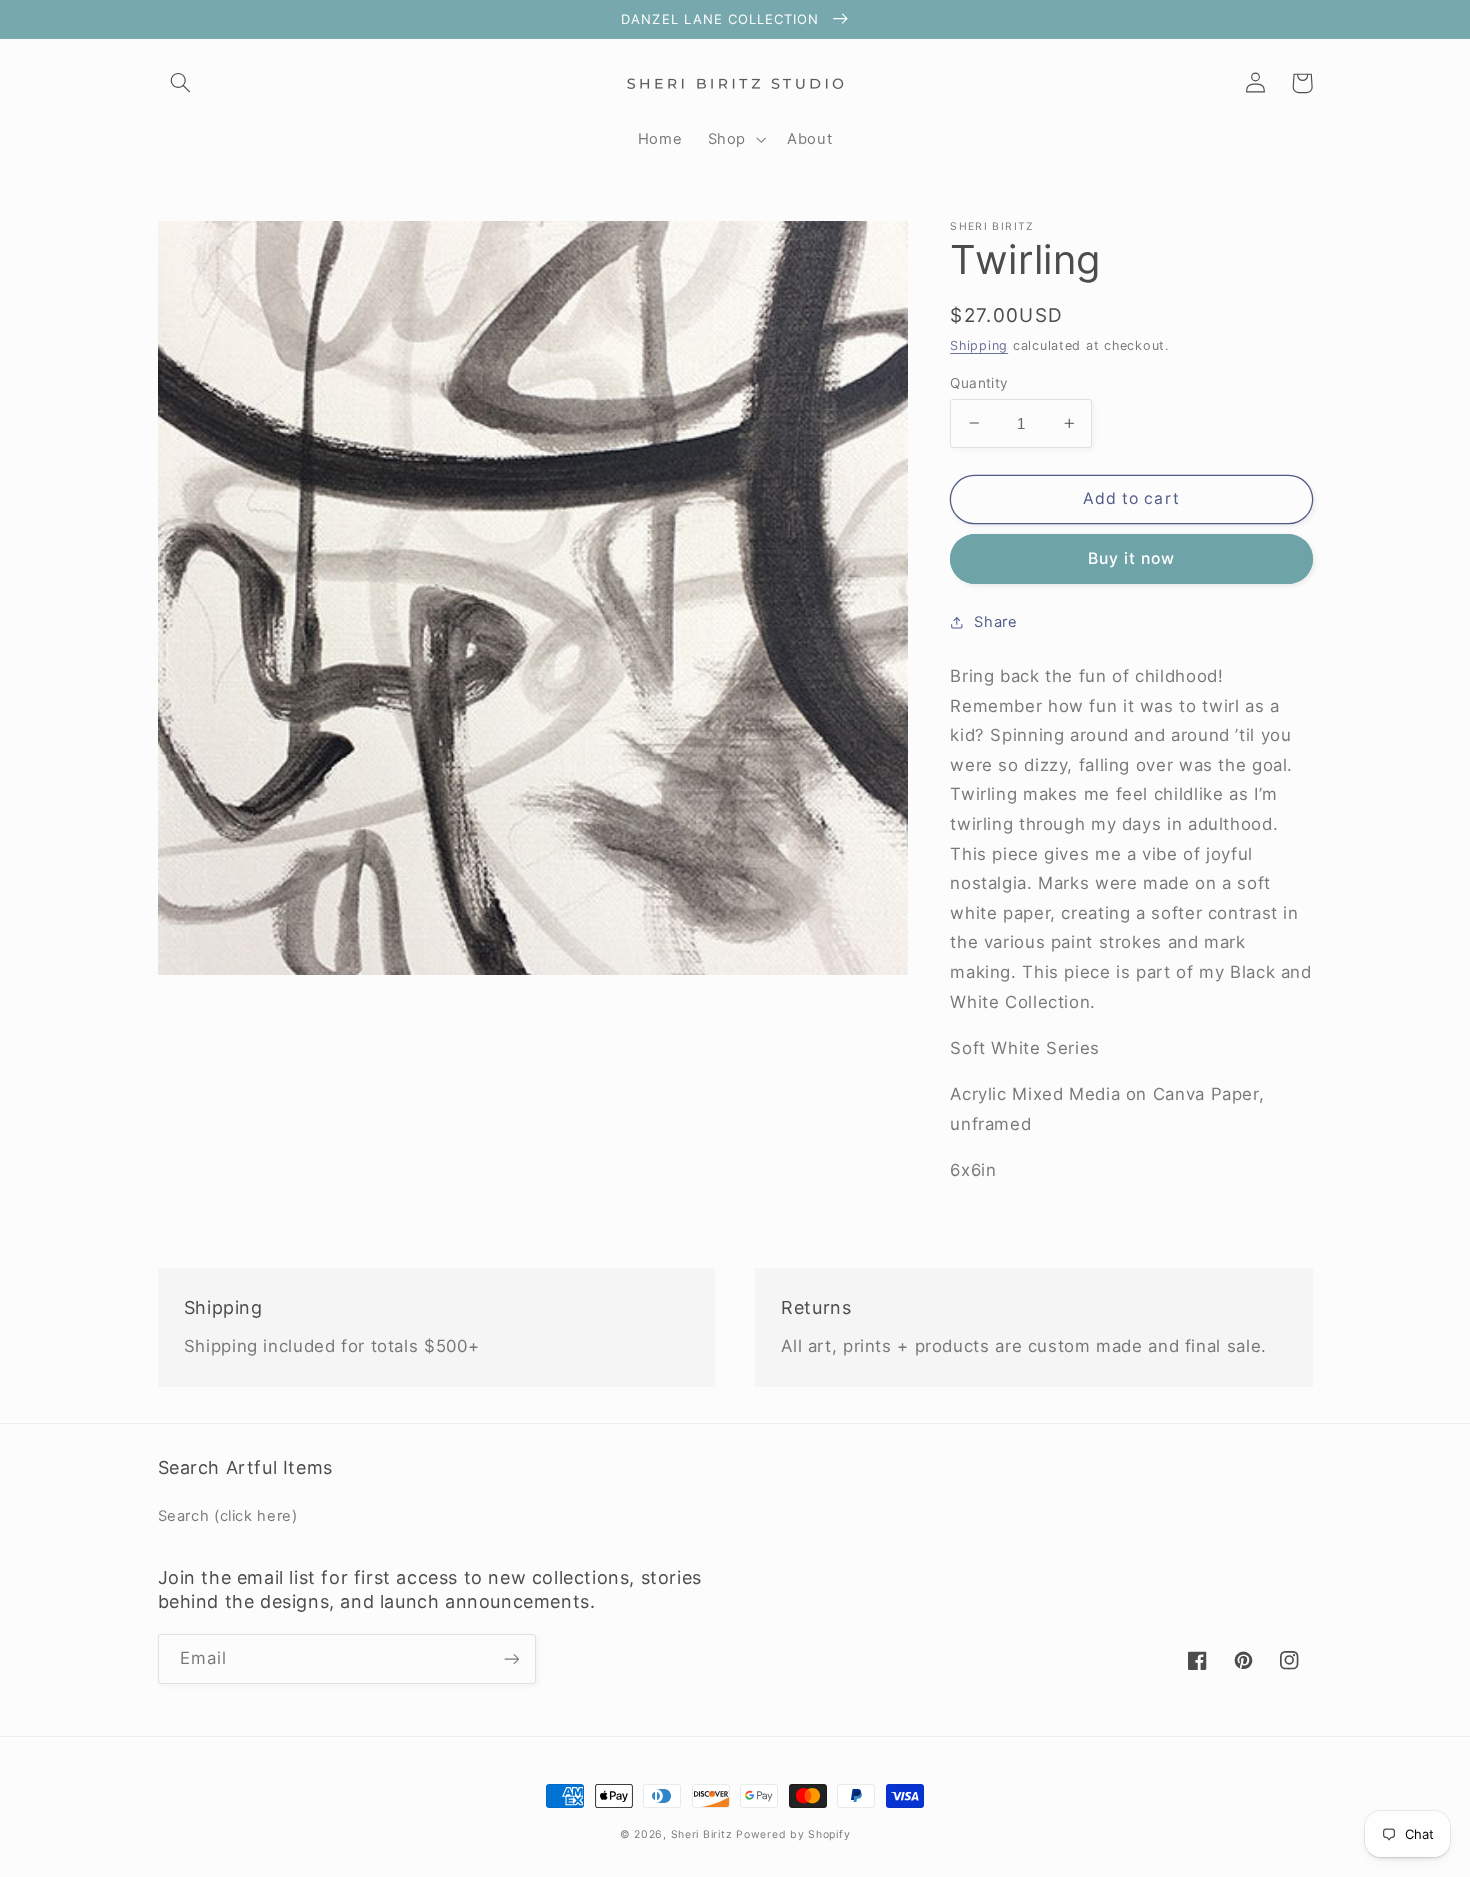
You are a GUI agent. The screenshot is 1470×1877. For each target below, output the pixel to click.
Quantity (979, 382)
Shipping (979, 345)
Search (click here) (228, 1516)
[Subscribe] (511, 1658)
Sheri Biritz (704, 1834)
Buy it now (1132, 558)
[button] (181, 83)
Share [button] (995, 622)
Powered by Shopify (793, 1834)
